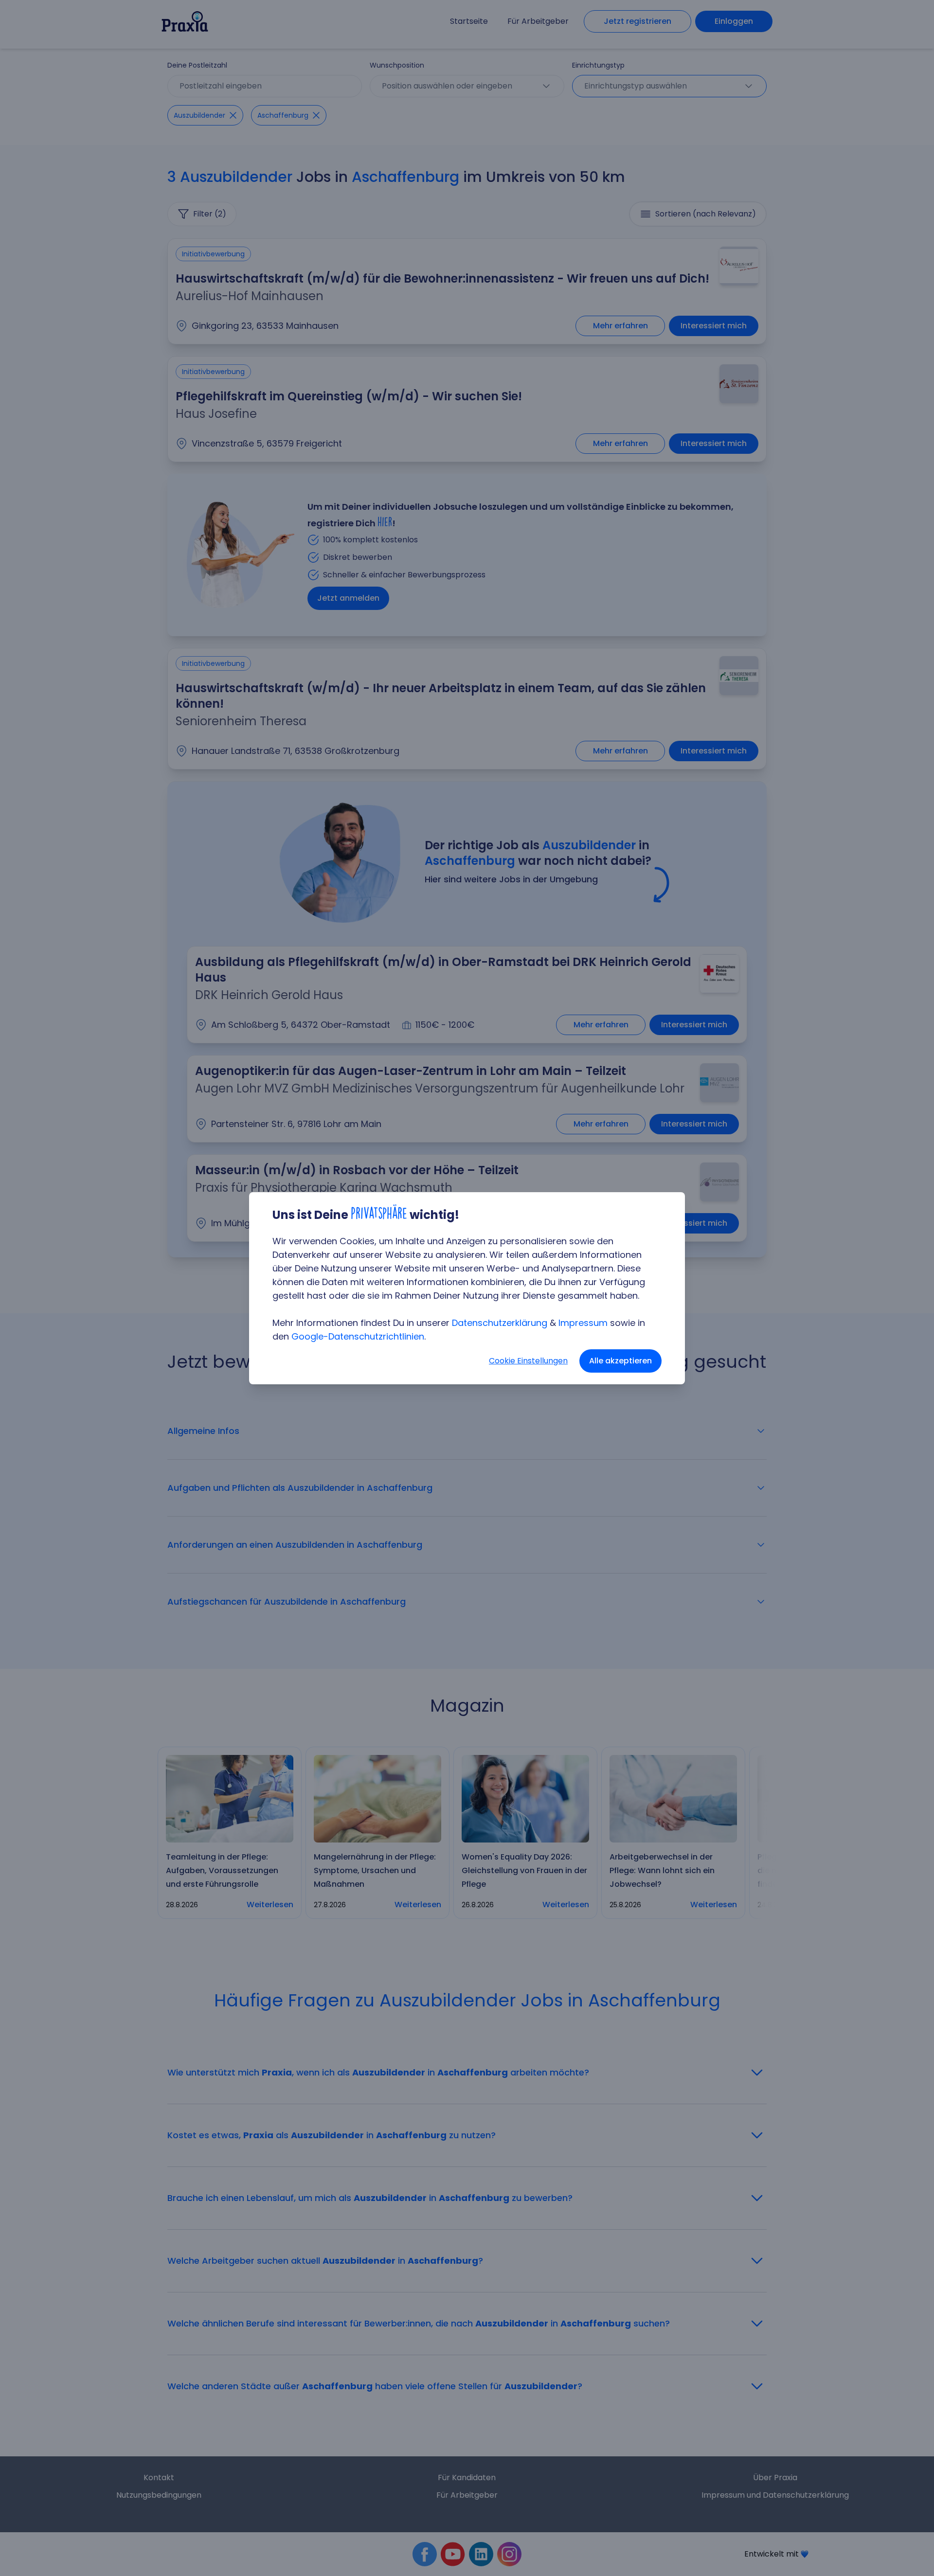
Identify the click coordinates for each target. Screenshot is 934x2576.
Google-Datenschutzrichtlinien (358, 1336)
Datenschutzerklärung (500, 1323)
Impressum (583, 1323)
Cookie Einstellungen (528, 1361)
